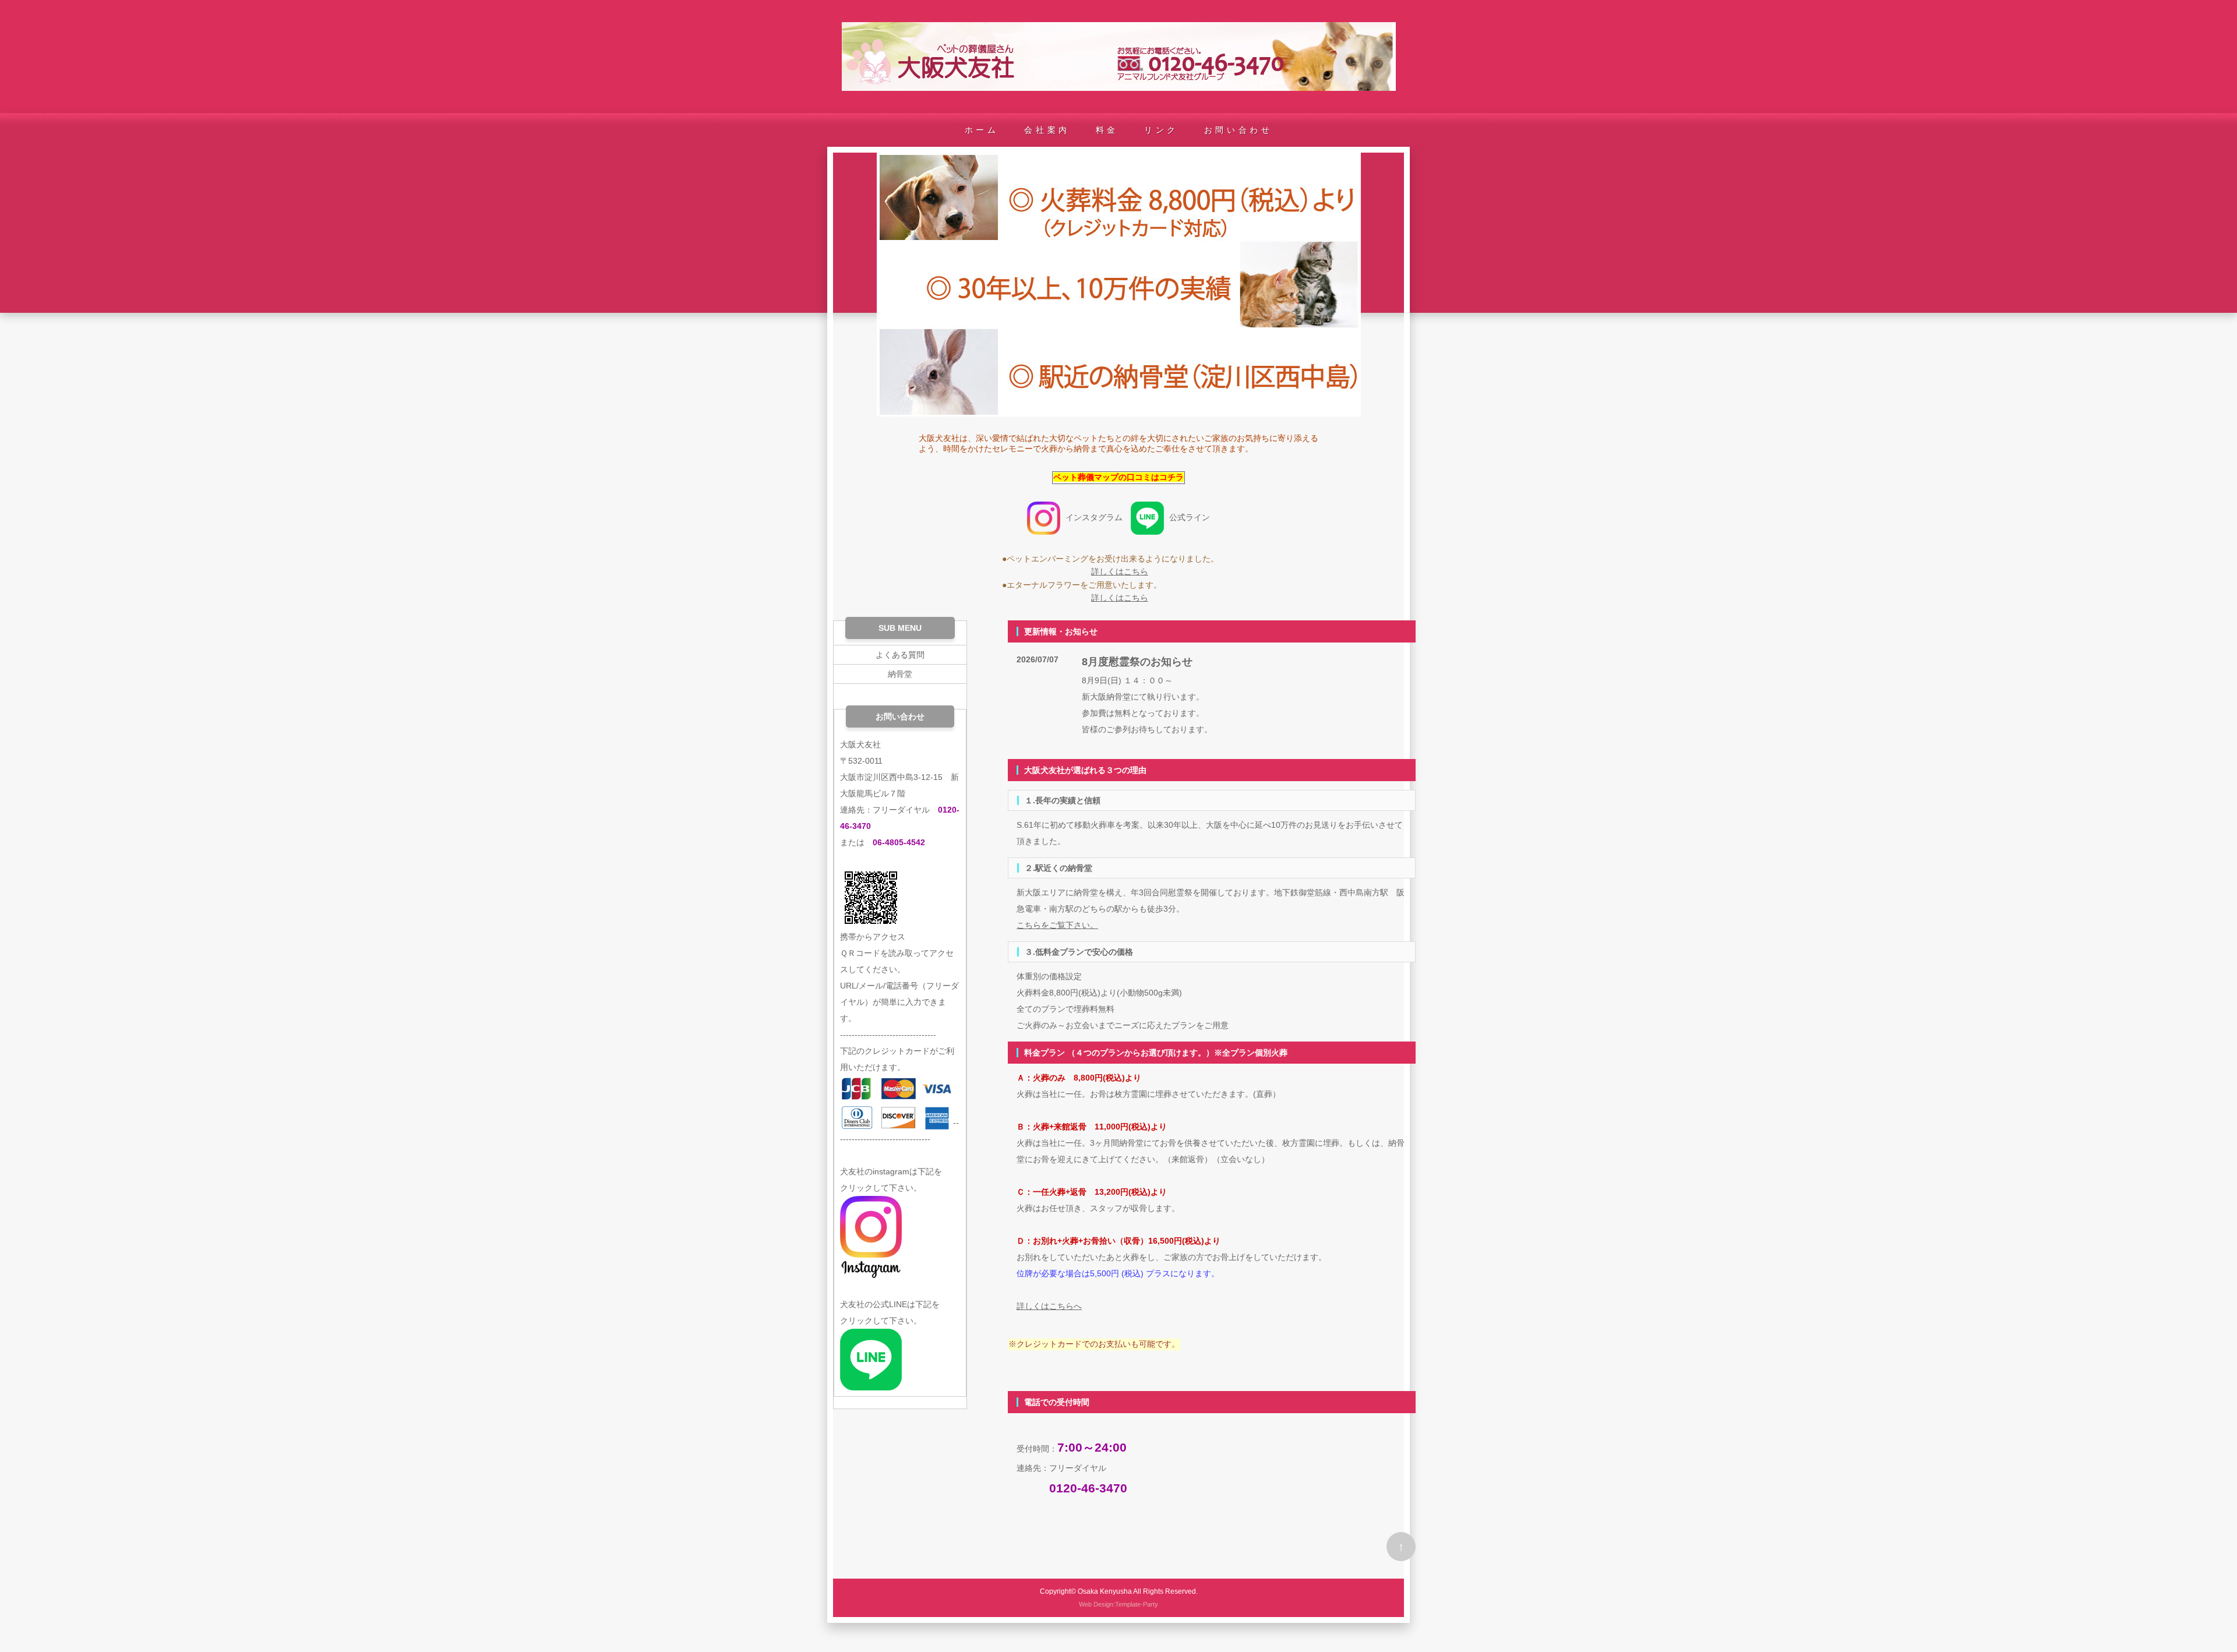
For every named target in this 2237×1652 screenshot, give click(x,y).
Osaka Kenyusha (1105, 1591)
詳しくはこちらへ (1049, 1306)
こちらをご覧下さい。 (1057, 925)
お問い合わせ (1239, 130)
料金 (1107, 130)
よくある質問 (900, 655)
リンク (1161, 130)
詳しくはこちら (1120, 571)
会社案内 (1047, 130)
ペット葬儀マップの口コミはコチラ (1118, 477)
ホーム (982, 130)
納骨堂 (900, 674)
